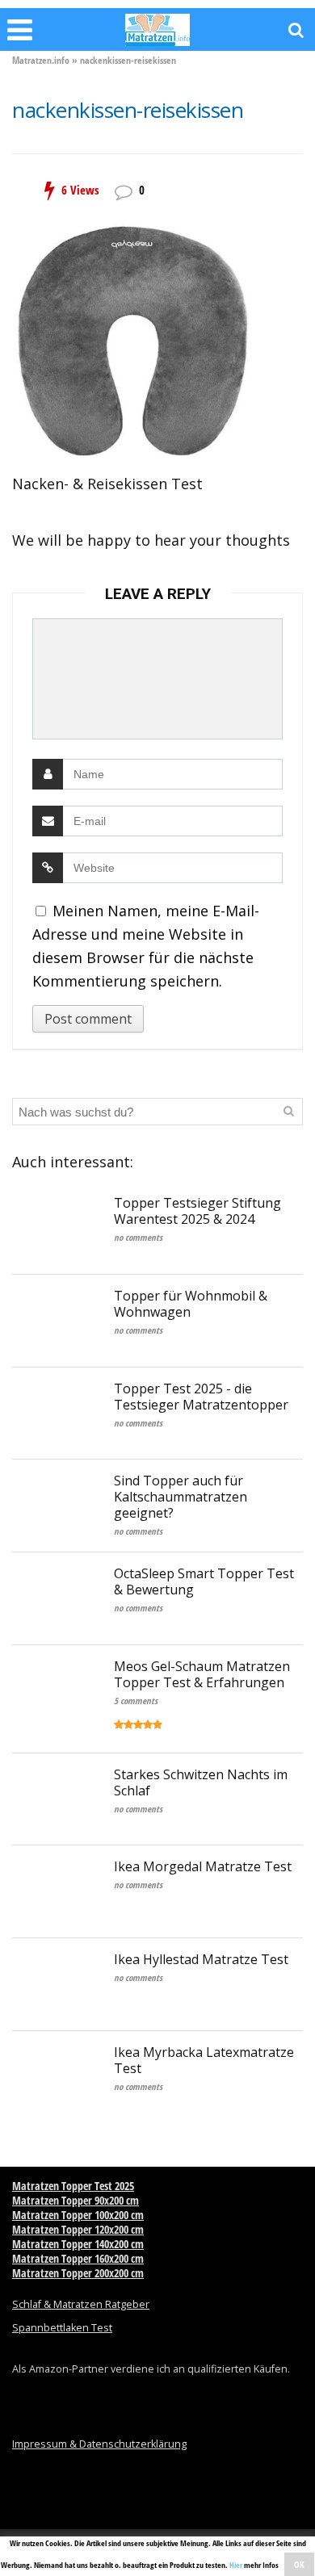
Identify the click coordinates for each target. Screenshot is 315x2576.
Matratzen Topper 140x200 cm (78, 2244)
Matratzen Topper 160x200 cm (78, 2258)
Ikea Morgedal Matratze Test (203, 1866)
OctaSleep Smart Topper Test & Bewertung (204, 1581)
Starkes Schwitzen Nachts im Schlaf (201, 1782)
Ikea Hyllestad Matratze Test (201, 1959)
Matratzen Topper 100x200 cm (78, 2215)
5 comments (136, 1701)
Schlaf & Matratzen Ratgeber (81, 2304)
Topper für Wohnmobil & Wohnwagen (191, 1304)
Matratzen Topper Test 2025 (73, 2186)
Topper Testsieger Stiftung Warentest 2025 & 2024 (197, 1211)
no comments (138, 1237)
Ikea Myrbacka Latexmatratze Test (204, 2060)
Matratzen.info (41, 60)
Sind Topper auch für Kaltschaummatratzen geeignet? (181, 1497)
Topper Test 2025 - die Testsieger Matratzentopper (201, 1397)
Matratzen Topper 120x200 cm (78, 2229)
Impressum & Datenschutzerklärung (99, 2444)
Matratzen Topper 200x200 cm (78, 2273)
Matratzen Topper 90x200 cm (76, 2200)
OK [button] (299, 2564)
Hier (236, 2565)
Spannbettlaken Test (62, 2328)
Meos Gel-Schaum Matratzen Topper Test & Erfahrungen (202, 1674)
